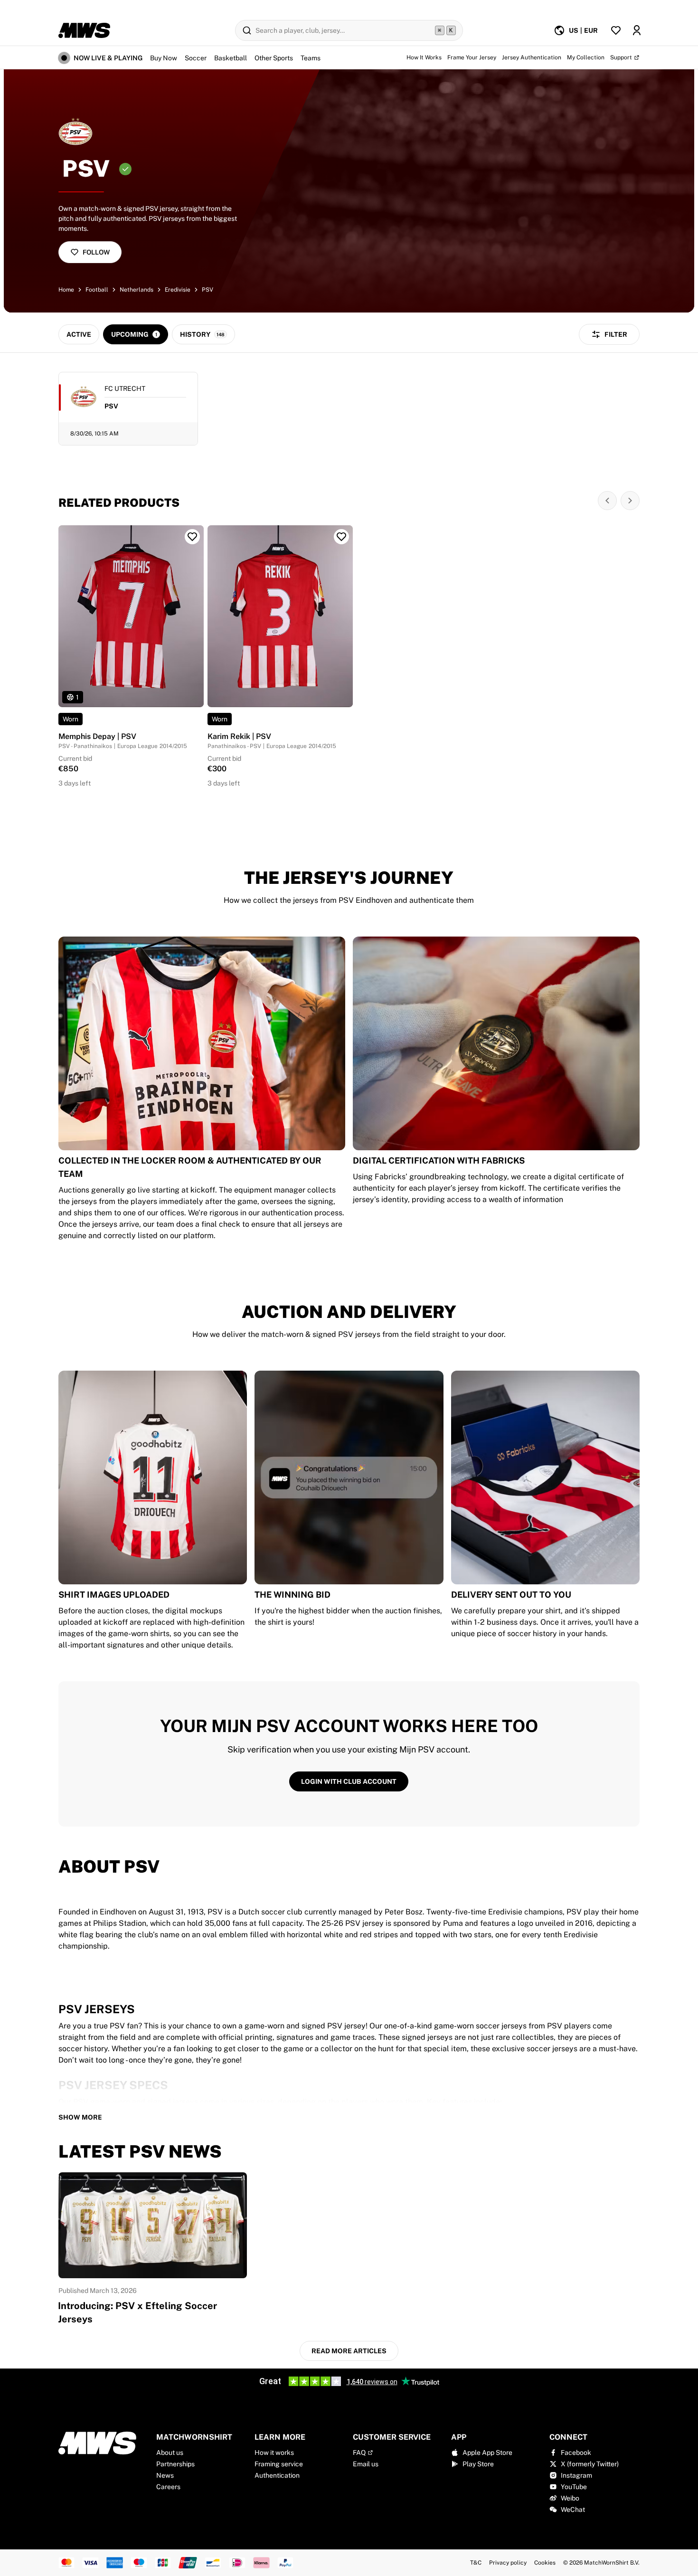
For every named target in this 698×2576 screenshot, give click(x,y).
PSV (208, 290)
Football (97, 290)
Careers (168, 2487)
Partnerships (175, 2464)
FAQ (359, 2453)
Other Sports (274, 58)
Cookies (545, 2563)
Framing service (279, 2464)
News (165, 2475)
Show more (80, 2117)
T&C (476, 2563)
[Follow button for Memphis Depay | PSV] (192, 537)
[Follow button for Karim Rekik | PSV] (341, 537)
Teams (311, 58)
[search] (349, 30)
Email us (366, 2464)
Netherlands (137, 290)
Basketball (231, 58)
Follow (96, 252)
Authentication (277, 2475)
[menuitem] (576, 30)
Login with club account (349, 1781)
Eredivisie (178, 290)
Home (66, 290)
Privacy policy (508, 2563)
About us (170, 2453)
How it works (274, 2453)
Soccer (196, 58)
